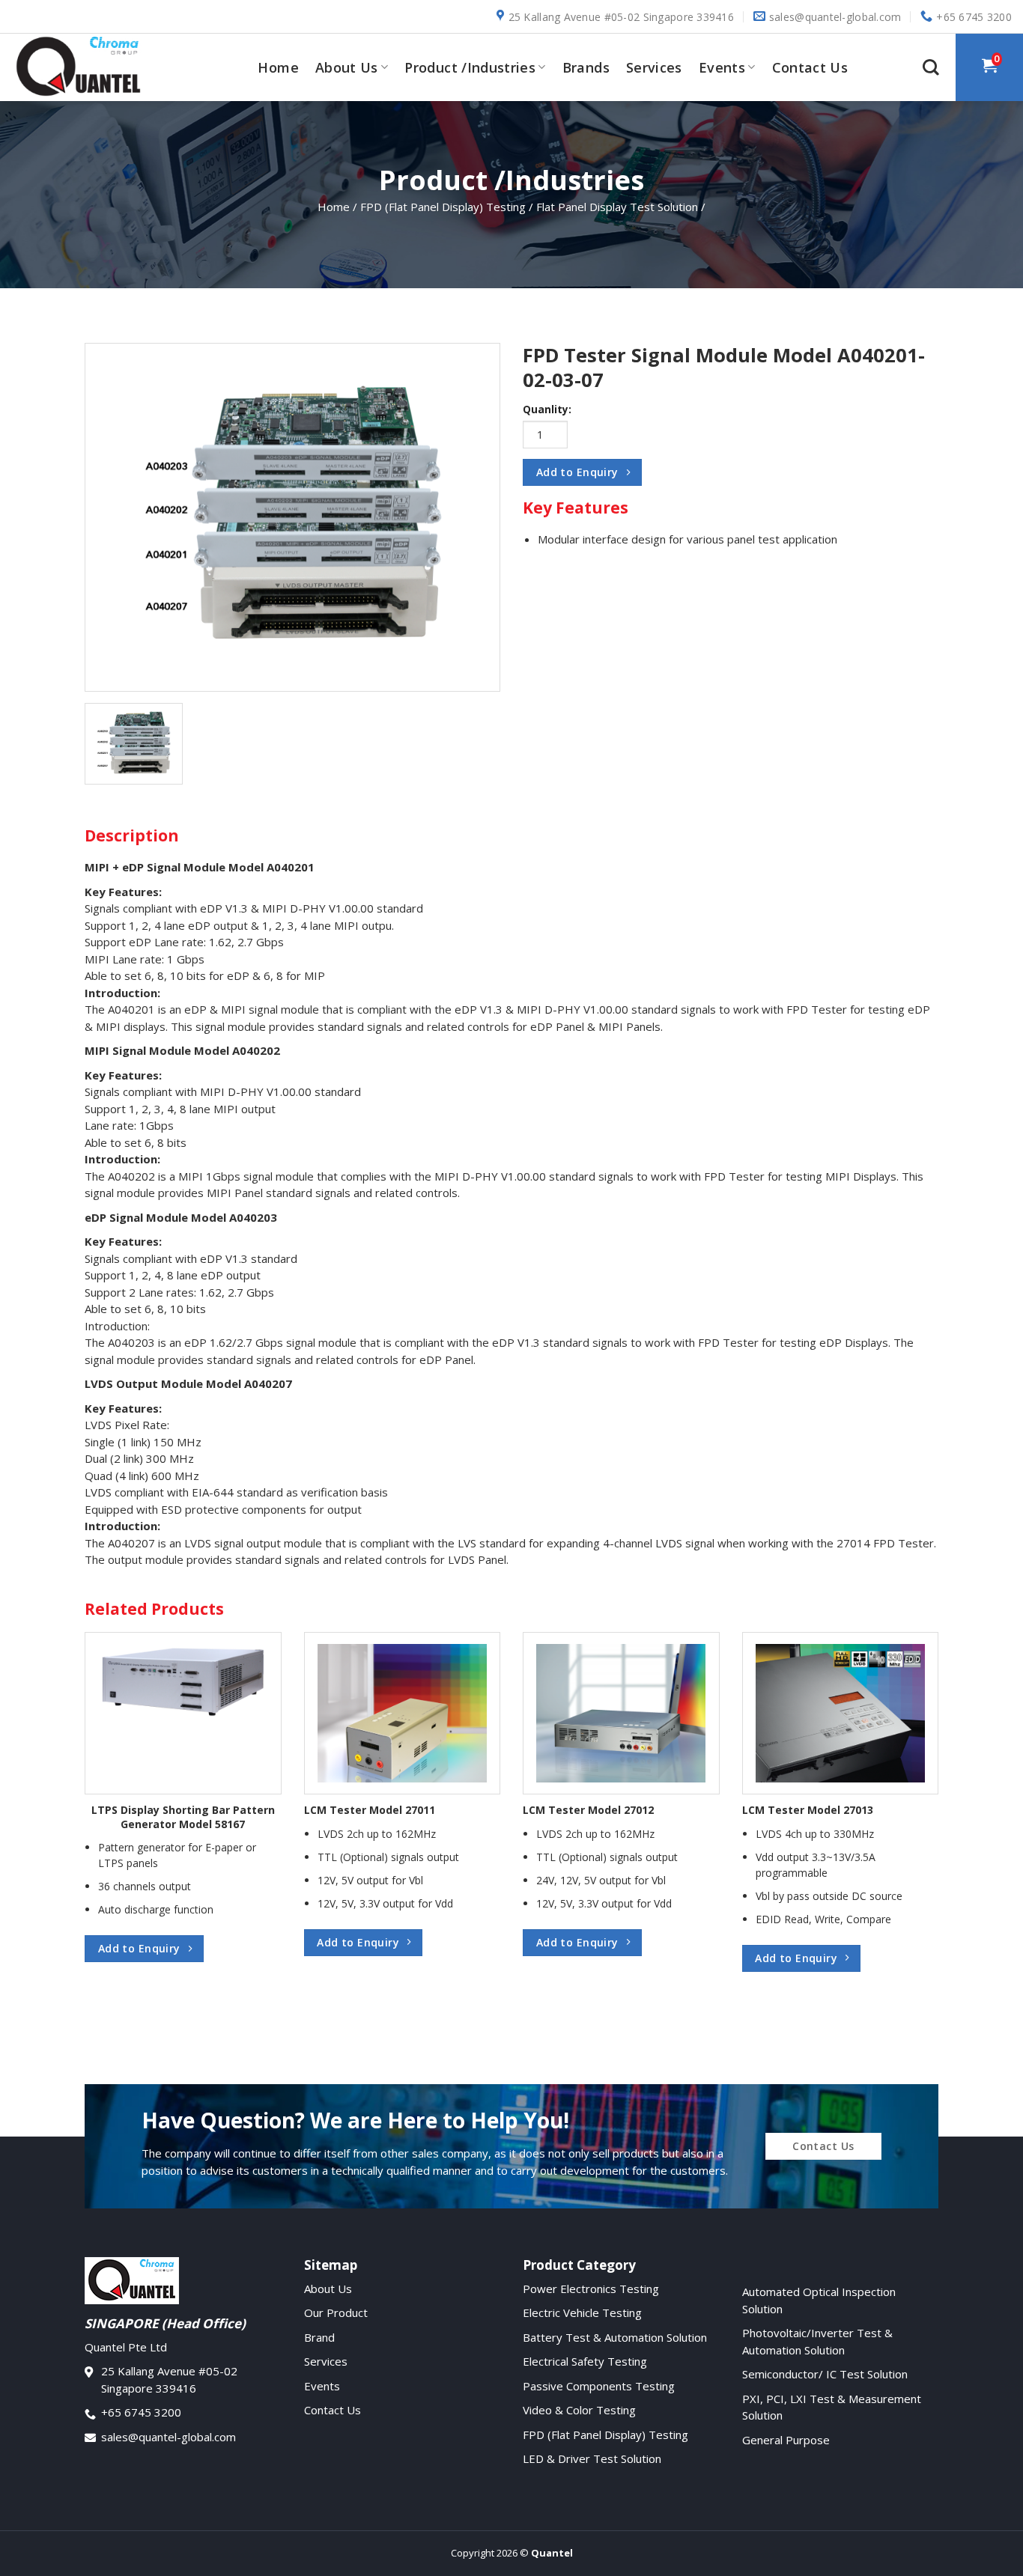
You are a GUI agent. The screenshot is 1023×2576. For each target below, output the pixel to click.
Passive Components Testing (599, 2386)
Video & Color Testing (579, 2410)
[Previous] (110, 1777)
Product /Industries (470, 67)
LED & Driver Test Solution (592, 2458)
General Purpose (786, 2440)
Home (278, 67)
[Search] (931, 67)
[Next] (913, 1777)
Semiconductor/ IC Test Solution (825, 2374)
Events (722, 67)
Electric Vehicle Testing (582, 2312)
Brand (319, 2337)
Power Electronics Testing (591, 2289)
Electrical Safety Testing (585, 2361)
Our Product (336, 2312)
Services (654, 67)
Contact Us (810, 67)
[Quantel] (86, 67)
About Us (347, 67)
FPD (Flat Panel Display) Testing (605, 2435)
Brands (586, 67)
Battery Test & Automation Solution (615, 2337)
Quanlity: (547, 409)
